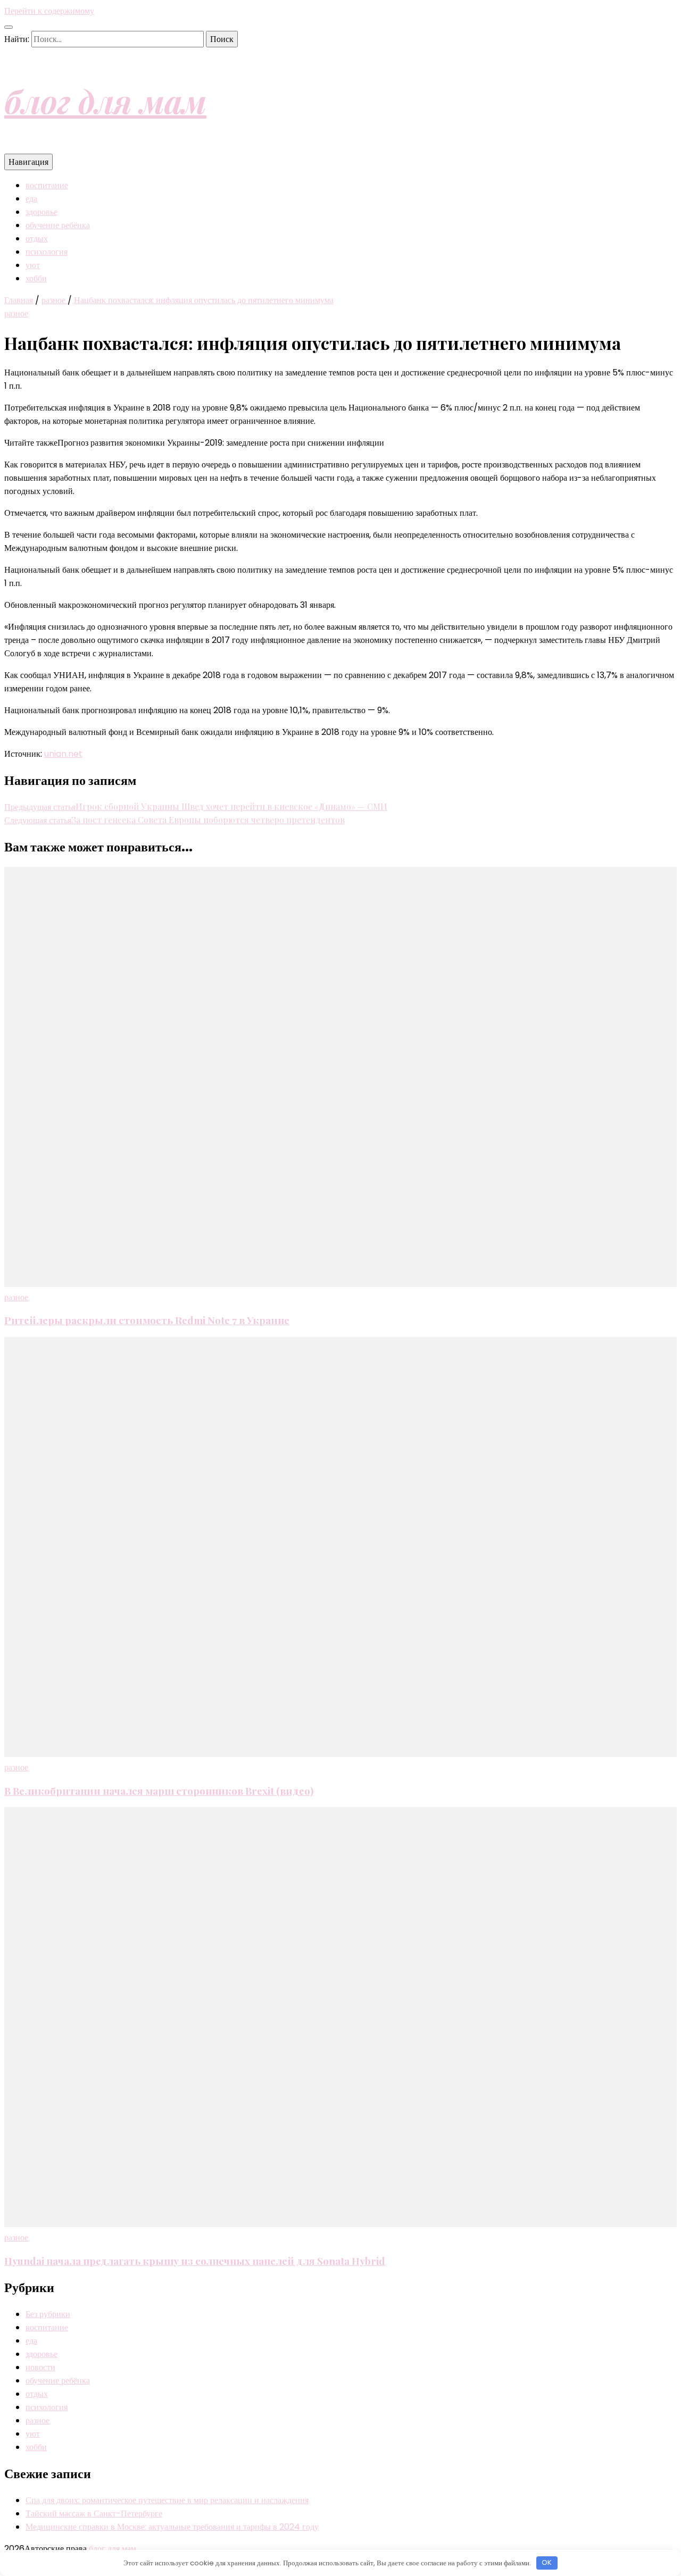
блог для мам (105, 101)
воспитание (47, 185)
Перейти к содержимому (49, 11)
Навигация (28, 162)
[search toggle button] (9, 27)
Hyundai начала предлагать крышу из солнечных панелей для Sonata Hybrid (195, 2261)
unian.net (63, 754)
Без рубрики (48, 2314)
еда (31, 199)
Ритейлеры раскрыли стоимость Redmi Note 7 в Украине (147, 1320)
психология (47, 252)
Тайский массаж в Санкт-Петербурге (94, 2514)
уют (33, 265)
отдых (37, 239)
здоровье (41, 212)
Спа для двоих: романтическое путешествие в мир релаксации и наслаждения (167, 2500)
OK (547, 2562)
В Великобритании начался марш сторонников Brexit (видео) (159, 1791)
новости (40, 2367)
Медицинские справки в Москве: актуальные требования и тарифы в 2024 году (172, 2527)
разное (16, 313)
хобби (36, 278)
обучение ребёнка (58, 225)
